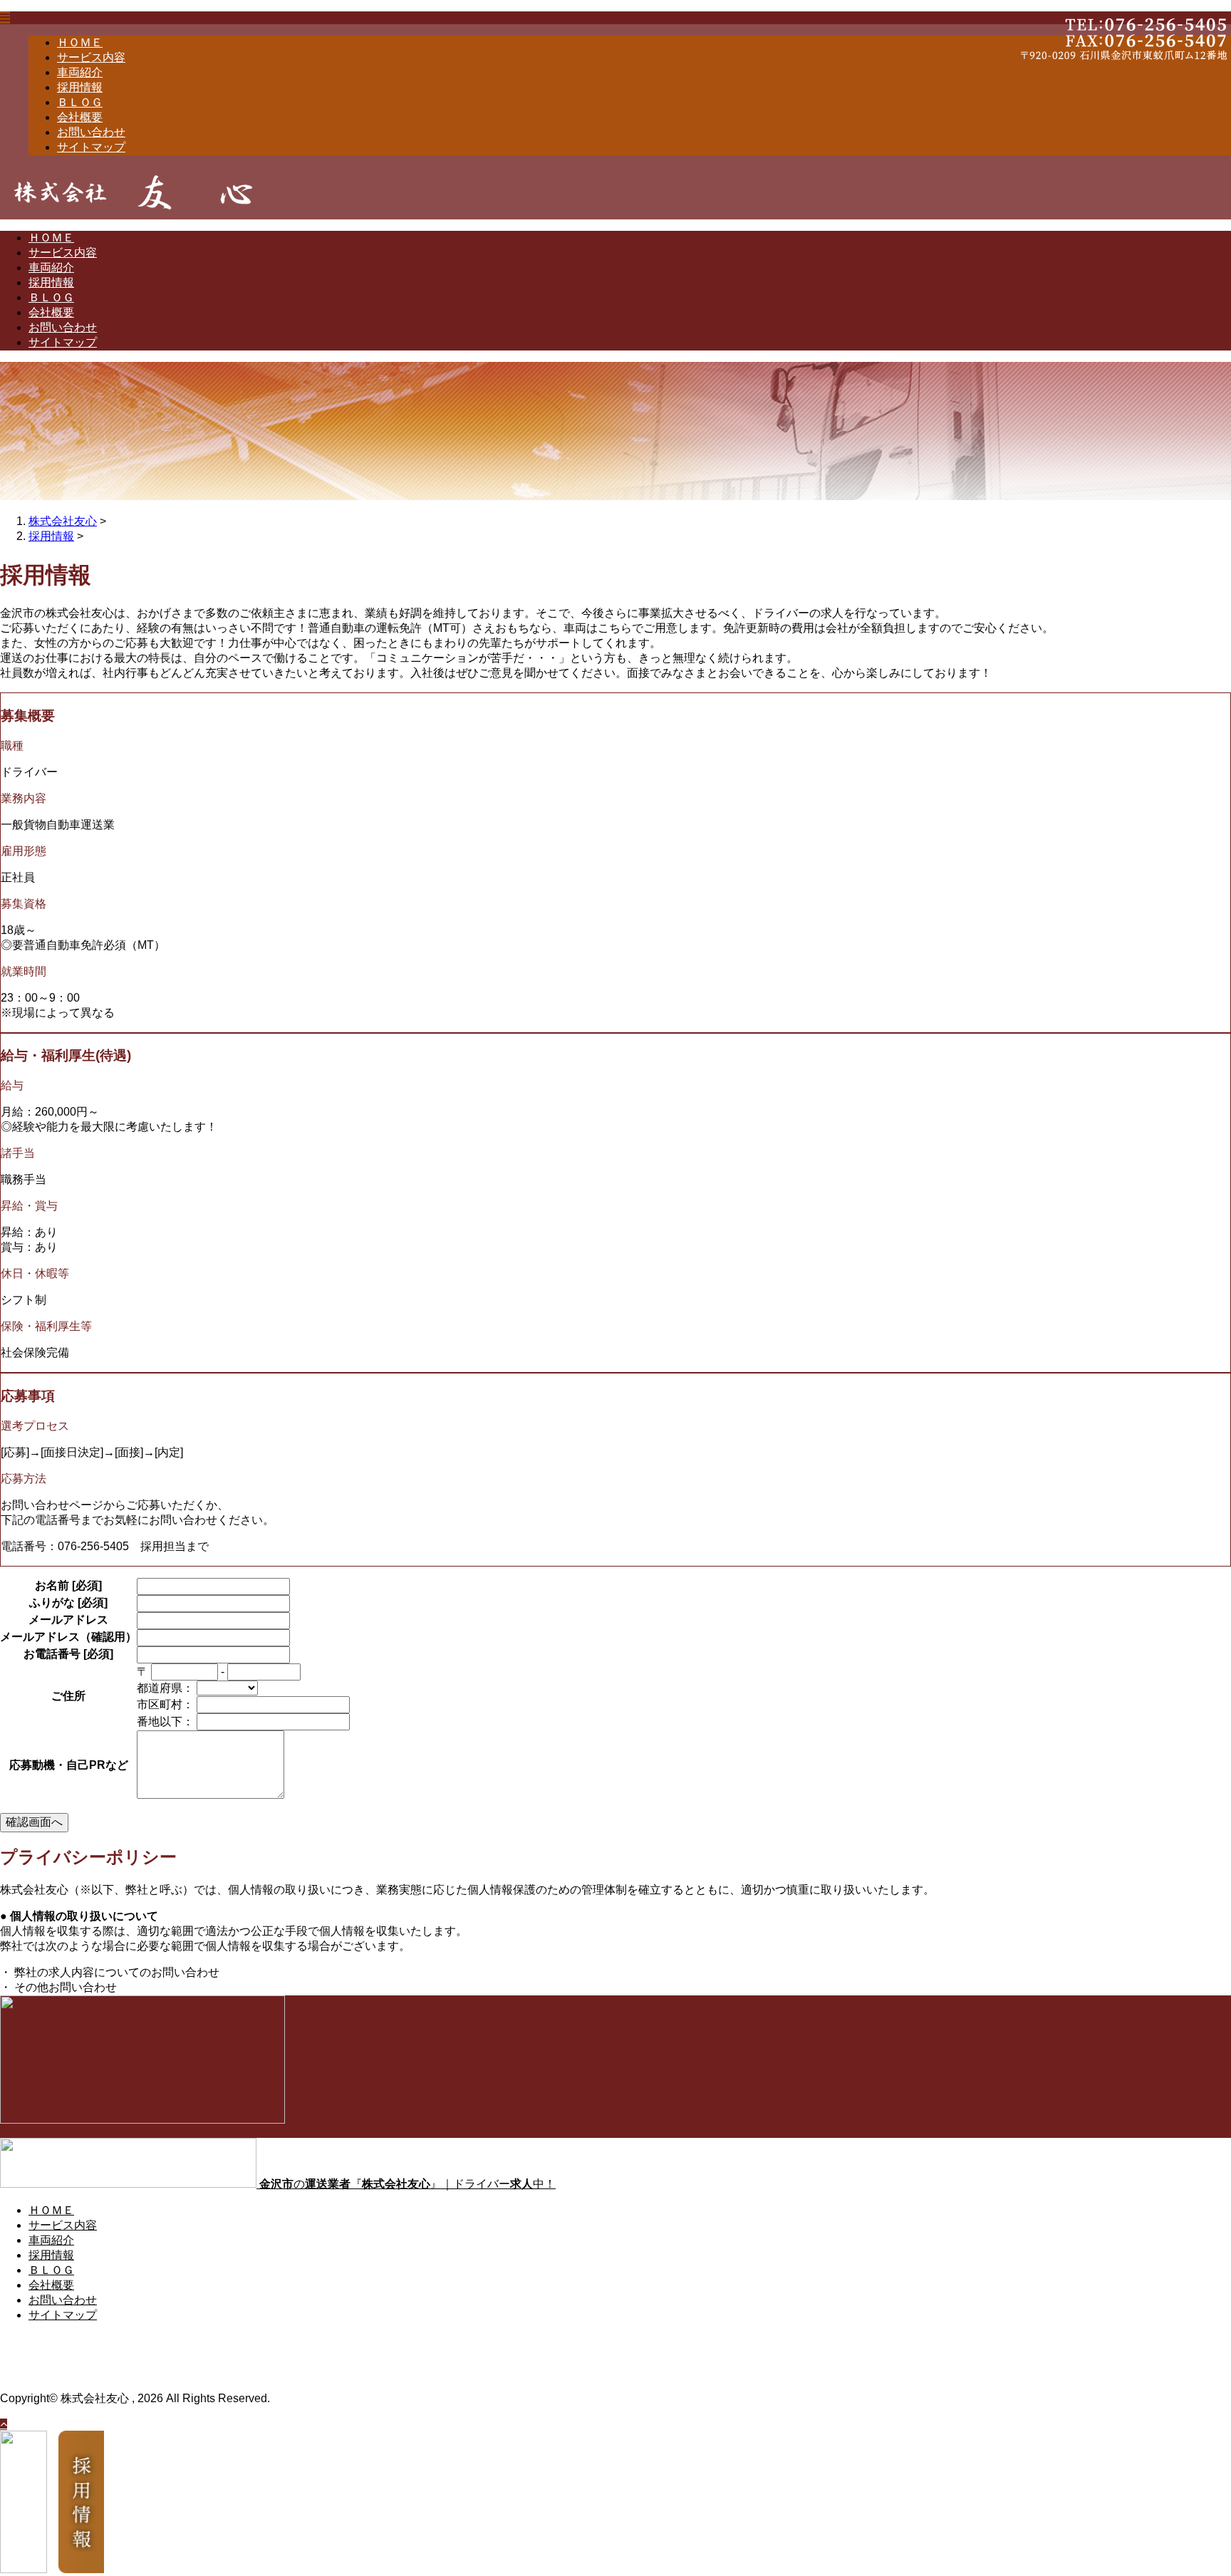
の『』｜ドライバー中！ (407, 2184)
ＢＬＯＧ (80, 102)
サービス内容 (91, 57)
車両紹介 (80, 72)
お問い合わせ (91, 132)
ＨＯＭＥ (80, 42)
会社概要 (80, 117)
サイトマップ (91, 147)
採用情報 (80, 87)
